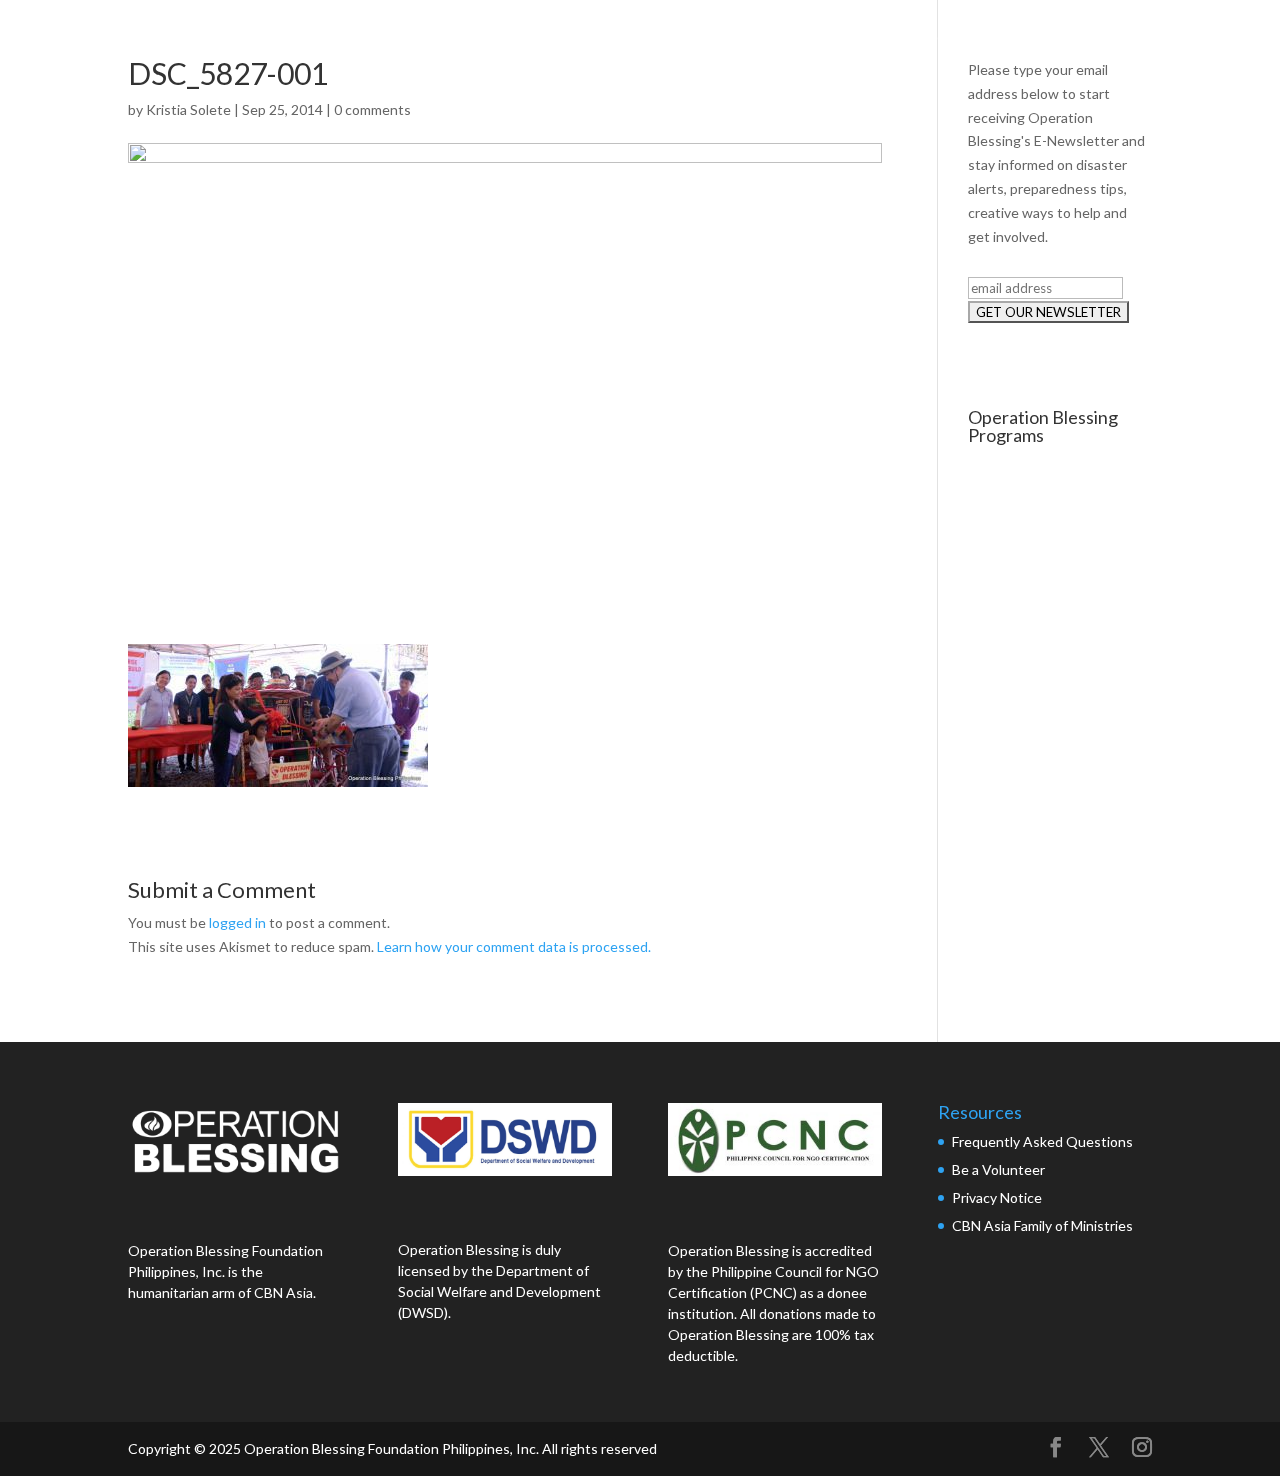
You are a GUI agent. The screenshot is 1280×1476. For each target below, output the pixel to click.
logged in (237, 922)
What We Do (902, 37)
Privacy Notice (997, 1197)
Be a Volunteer (998, 1169)
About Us (783, 37)
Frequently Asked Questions (1044, 1141)
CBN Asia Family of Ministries (1042, 1225)
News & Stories (1041, 37)
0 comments (372, 109)
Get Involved (1180, 37)
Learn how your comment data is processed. (514, 946)
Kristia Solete (188, 109)
